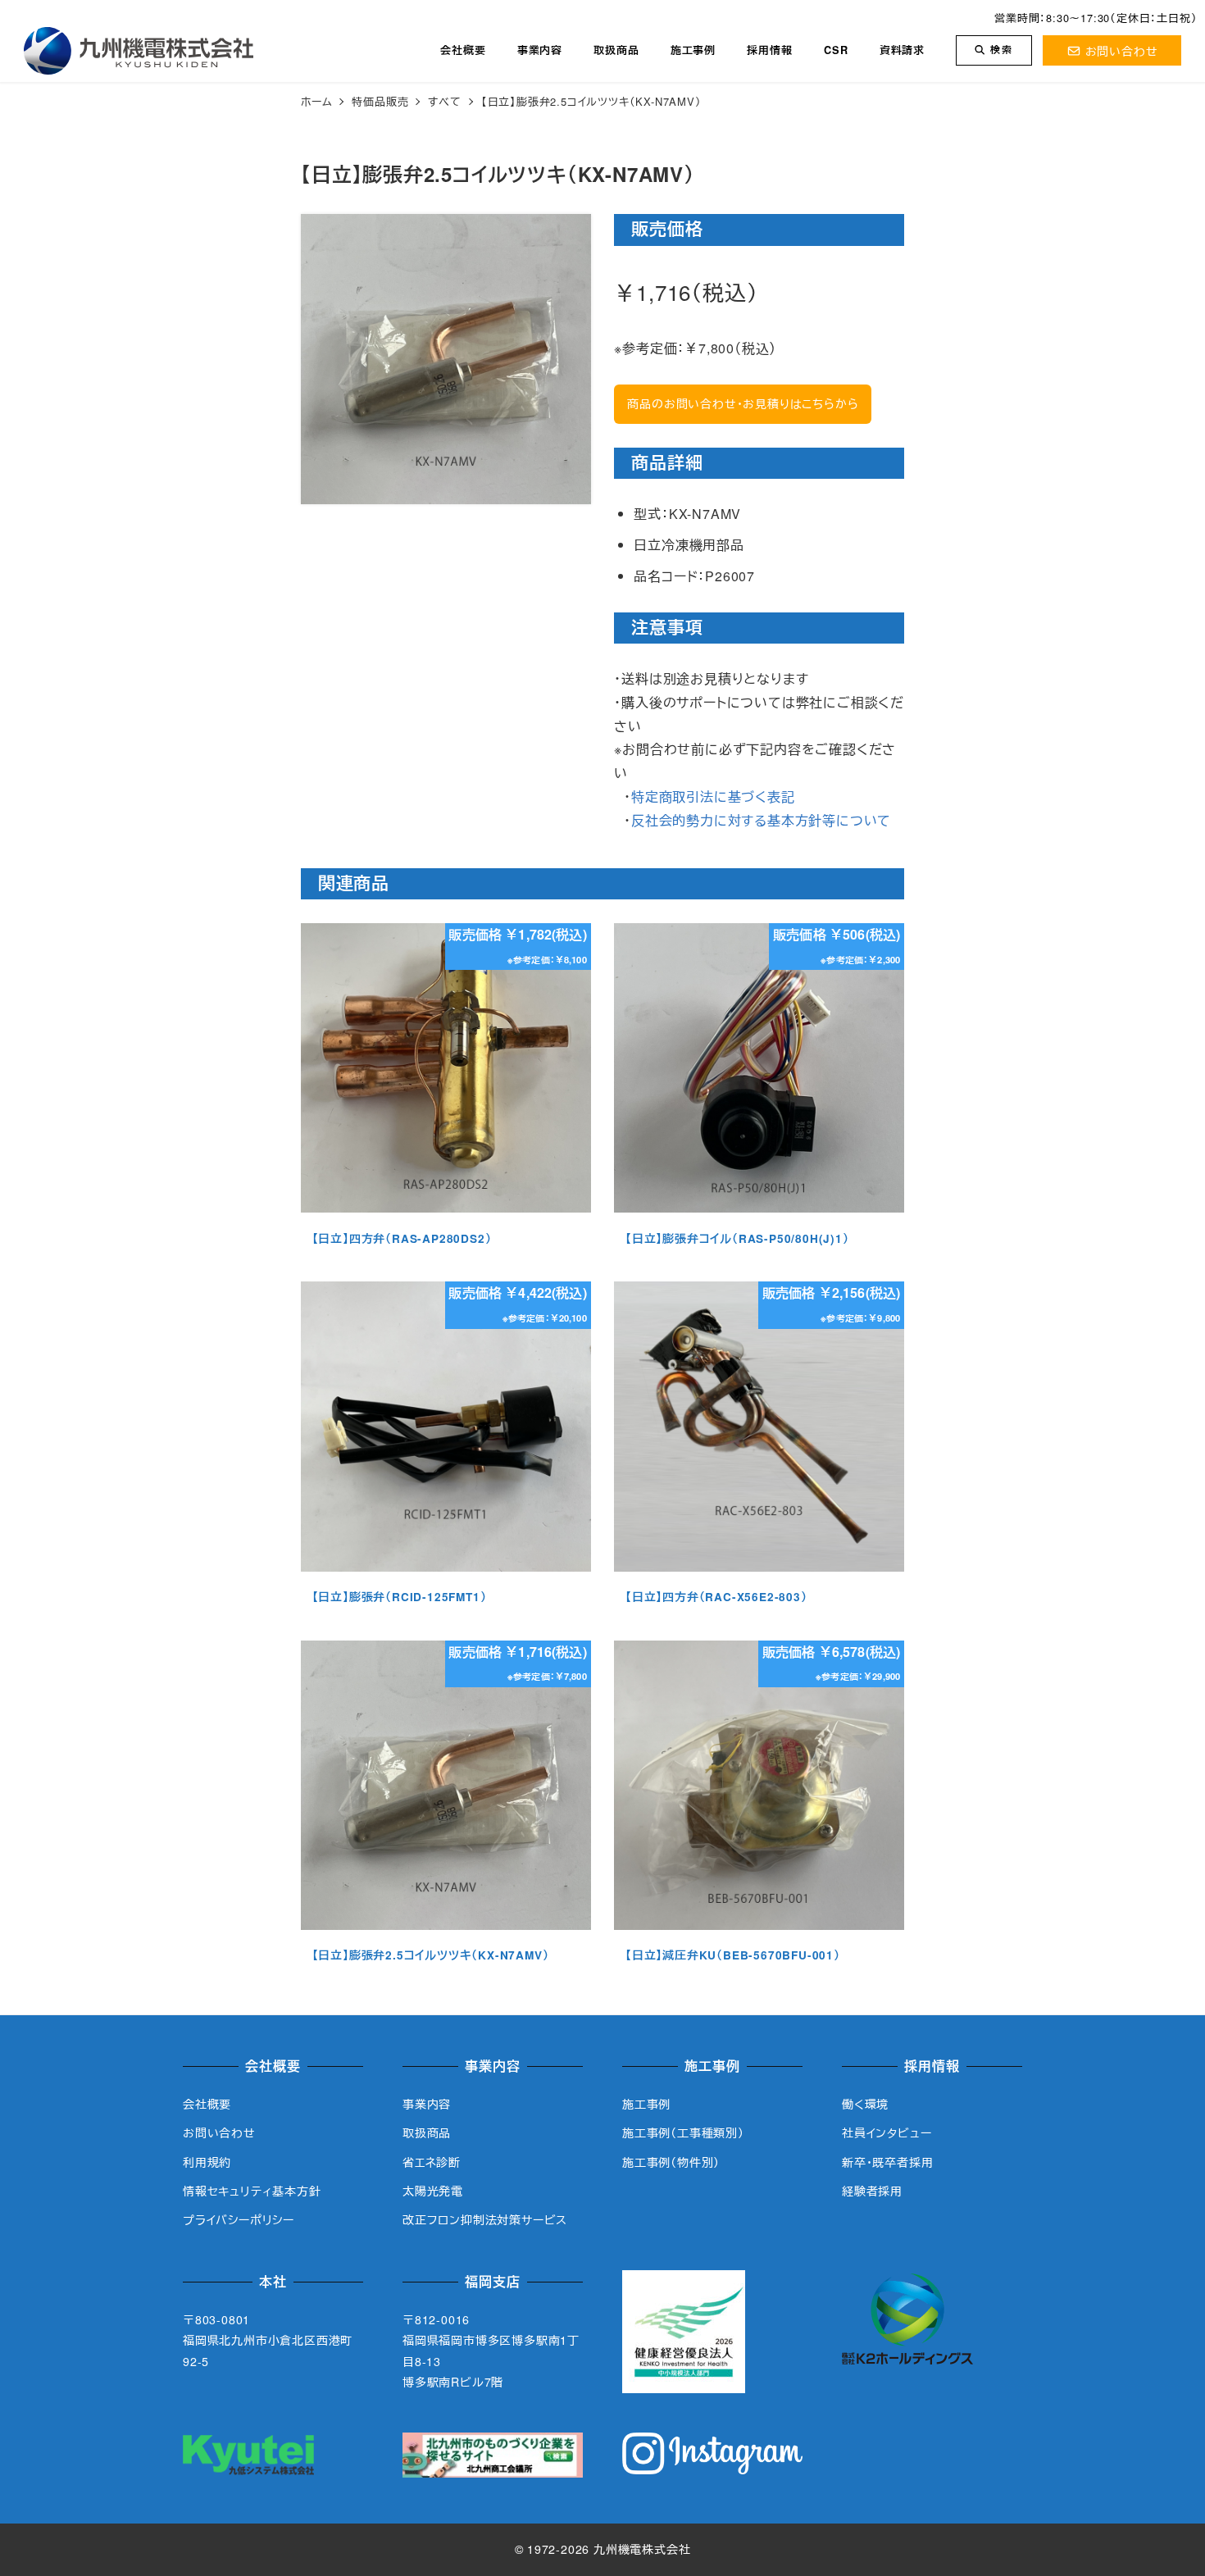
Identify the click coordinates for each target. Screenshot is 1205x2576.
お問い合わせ (1122, 50)
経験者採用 (872, 2191)
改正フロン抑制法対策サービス (485, 2219)
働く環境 (865, 2104)
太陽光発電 (433, 2191)
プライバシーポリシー (239, 2219)
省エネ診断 (432, 2162)
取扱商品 (427, 2132)
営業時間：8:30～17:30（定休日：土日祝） (1096, 18)
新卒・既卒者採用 (887, 2162)
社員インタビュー (887, 2132)
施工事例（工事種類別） (683, 2132)
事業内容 (427, 2104)
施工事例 (646, 2104)
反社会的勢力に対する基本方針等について (761, 820)
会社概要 (207, 2104)
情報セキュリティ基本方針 (252, 2191)
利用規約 (207, 2162)
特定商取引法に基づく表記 (713, 796)
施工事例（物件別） (671, 2162)
